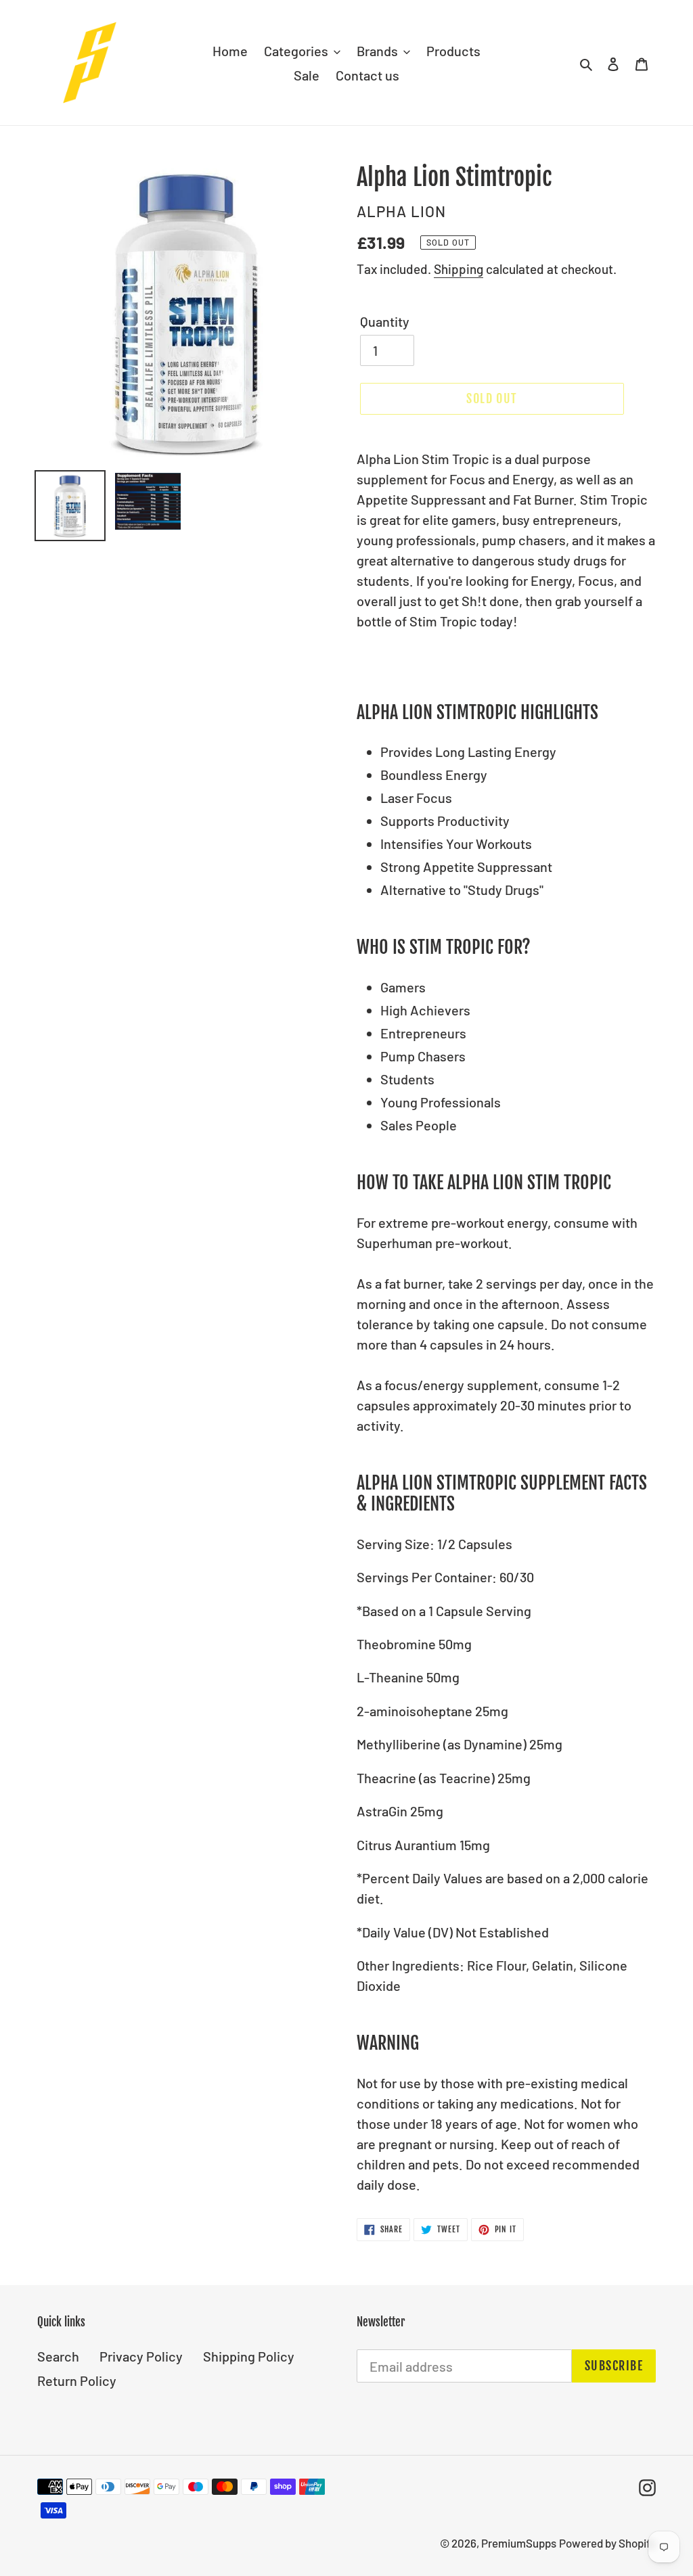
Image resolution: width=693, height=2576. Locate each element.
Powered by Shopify (607, 2543)
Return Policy (77, 2380)
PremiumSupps (519, 2543)
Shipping (459, 269)
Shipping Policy (249, 2356)
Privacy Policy (141, 2356)
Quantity (385, 321)
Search (58, 2356)
